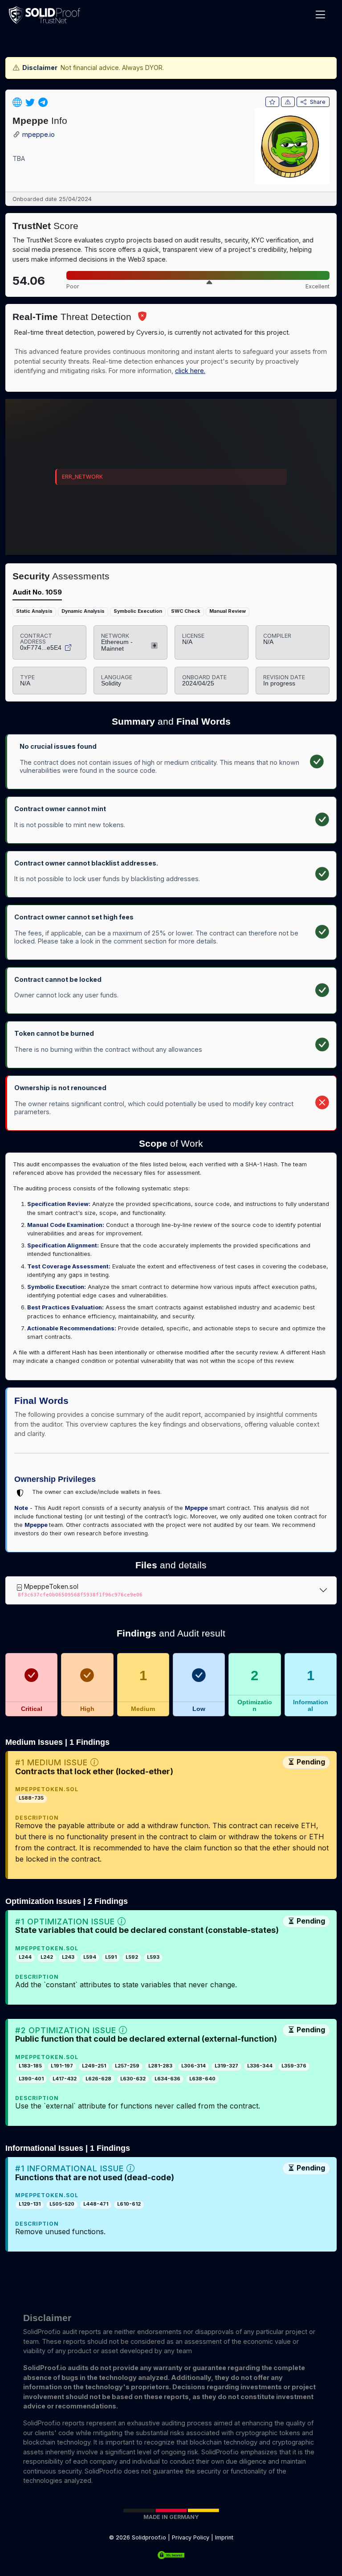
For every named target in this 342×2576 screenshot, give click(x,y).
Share (318, 102)
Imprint (224, 2537)
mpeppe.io (39, 135)
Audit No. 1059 (37, 592)
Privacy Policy (191, 2537)
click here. (190, 371)
